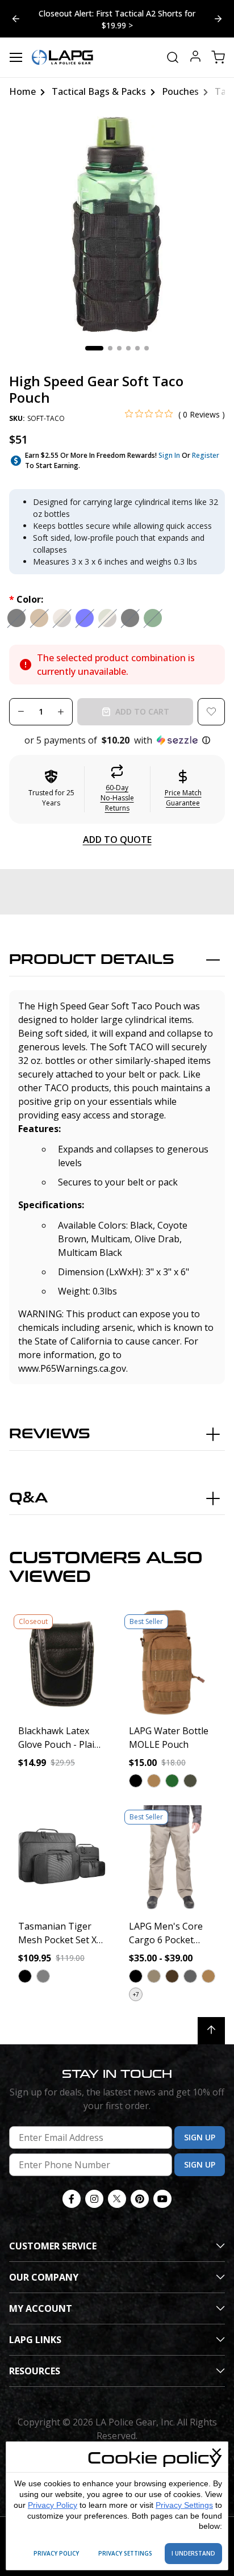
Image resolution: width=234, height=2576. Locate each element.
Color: (26, 599)
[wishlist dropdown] (211, 712)
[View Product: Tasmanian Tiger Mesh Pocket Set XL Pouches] (62, 1858)
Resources (35, 2371)
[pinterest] (140, 2199)
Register (206, 455)
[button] (117, 740)
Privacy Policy (53, 2505)
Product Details (92, 960)
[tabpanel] (117, 224)
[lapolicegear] (62, 57)
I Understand (193, 2553)
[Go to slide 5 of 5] (218, 19)
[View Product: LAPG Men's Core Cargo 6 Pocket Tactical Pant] (172, 1858)
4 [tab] (128, 348)
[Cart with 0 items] (218, 57)
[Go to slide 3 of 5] (16, 19)
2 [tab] (110, 348)
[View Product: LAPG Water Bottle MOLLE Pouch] (172, 1662)
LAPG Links (35, 2340)
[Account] (195, 58)
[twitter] (117, 2199)
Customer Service (53, 2246)
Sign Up (200, 2137)
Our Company (44, 2277)
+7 (136, 1994)
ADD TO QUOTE (117, 840)
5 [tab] (137, 348)
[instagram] (94, 2199)
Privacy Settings (184, 2505)
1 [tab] (94, 348)
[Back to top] (211, 2031)
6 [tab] (147, 348)
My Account (41, 2308)
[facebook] (72, 2199)
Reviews (50, 1434)
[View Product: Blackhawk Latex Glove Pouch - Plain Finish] (62, 1662)
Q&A (28, 1498)
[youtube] (162, 2199)
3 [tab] (119, 348)
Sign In (169, 455)
